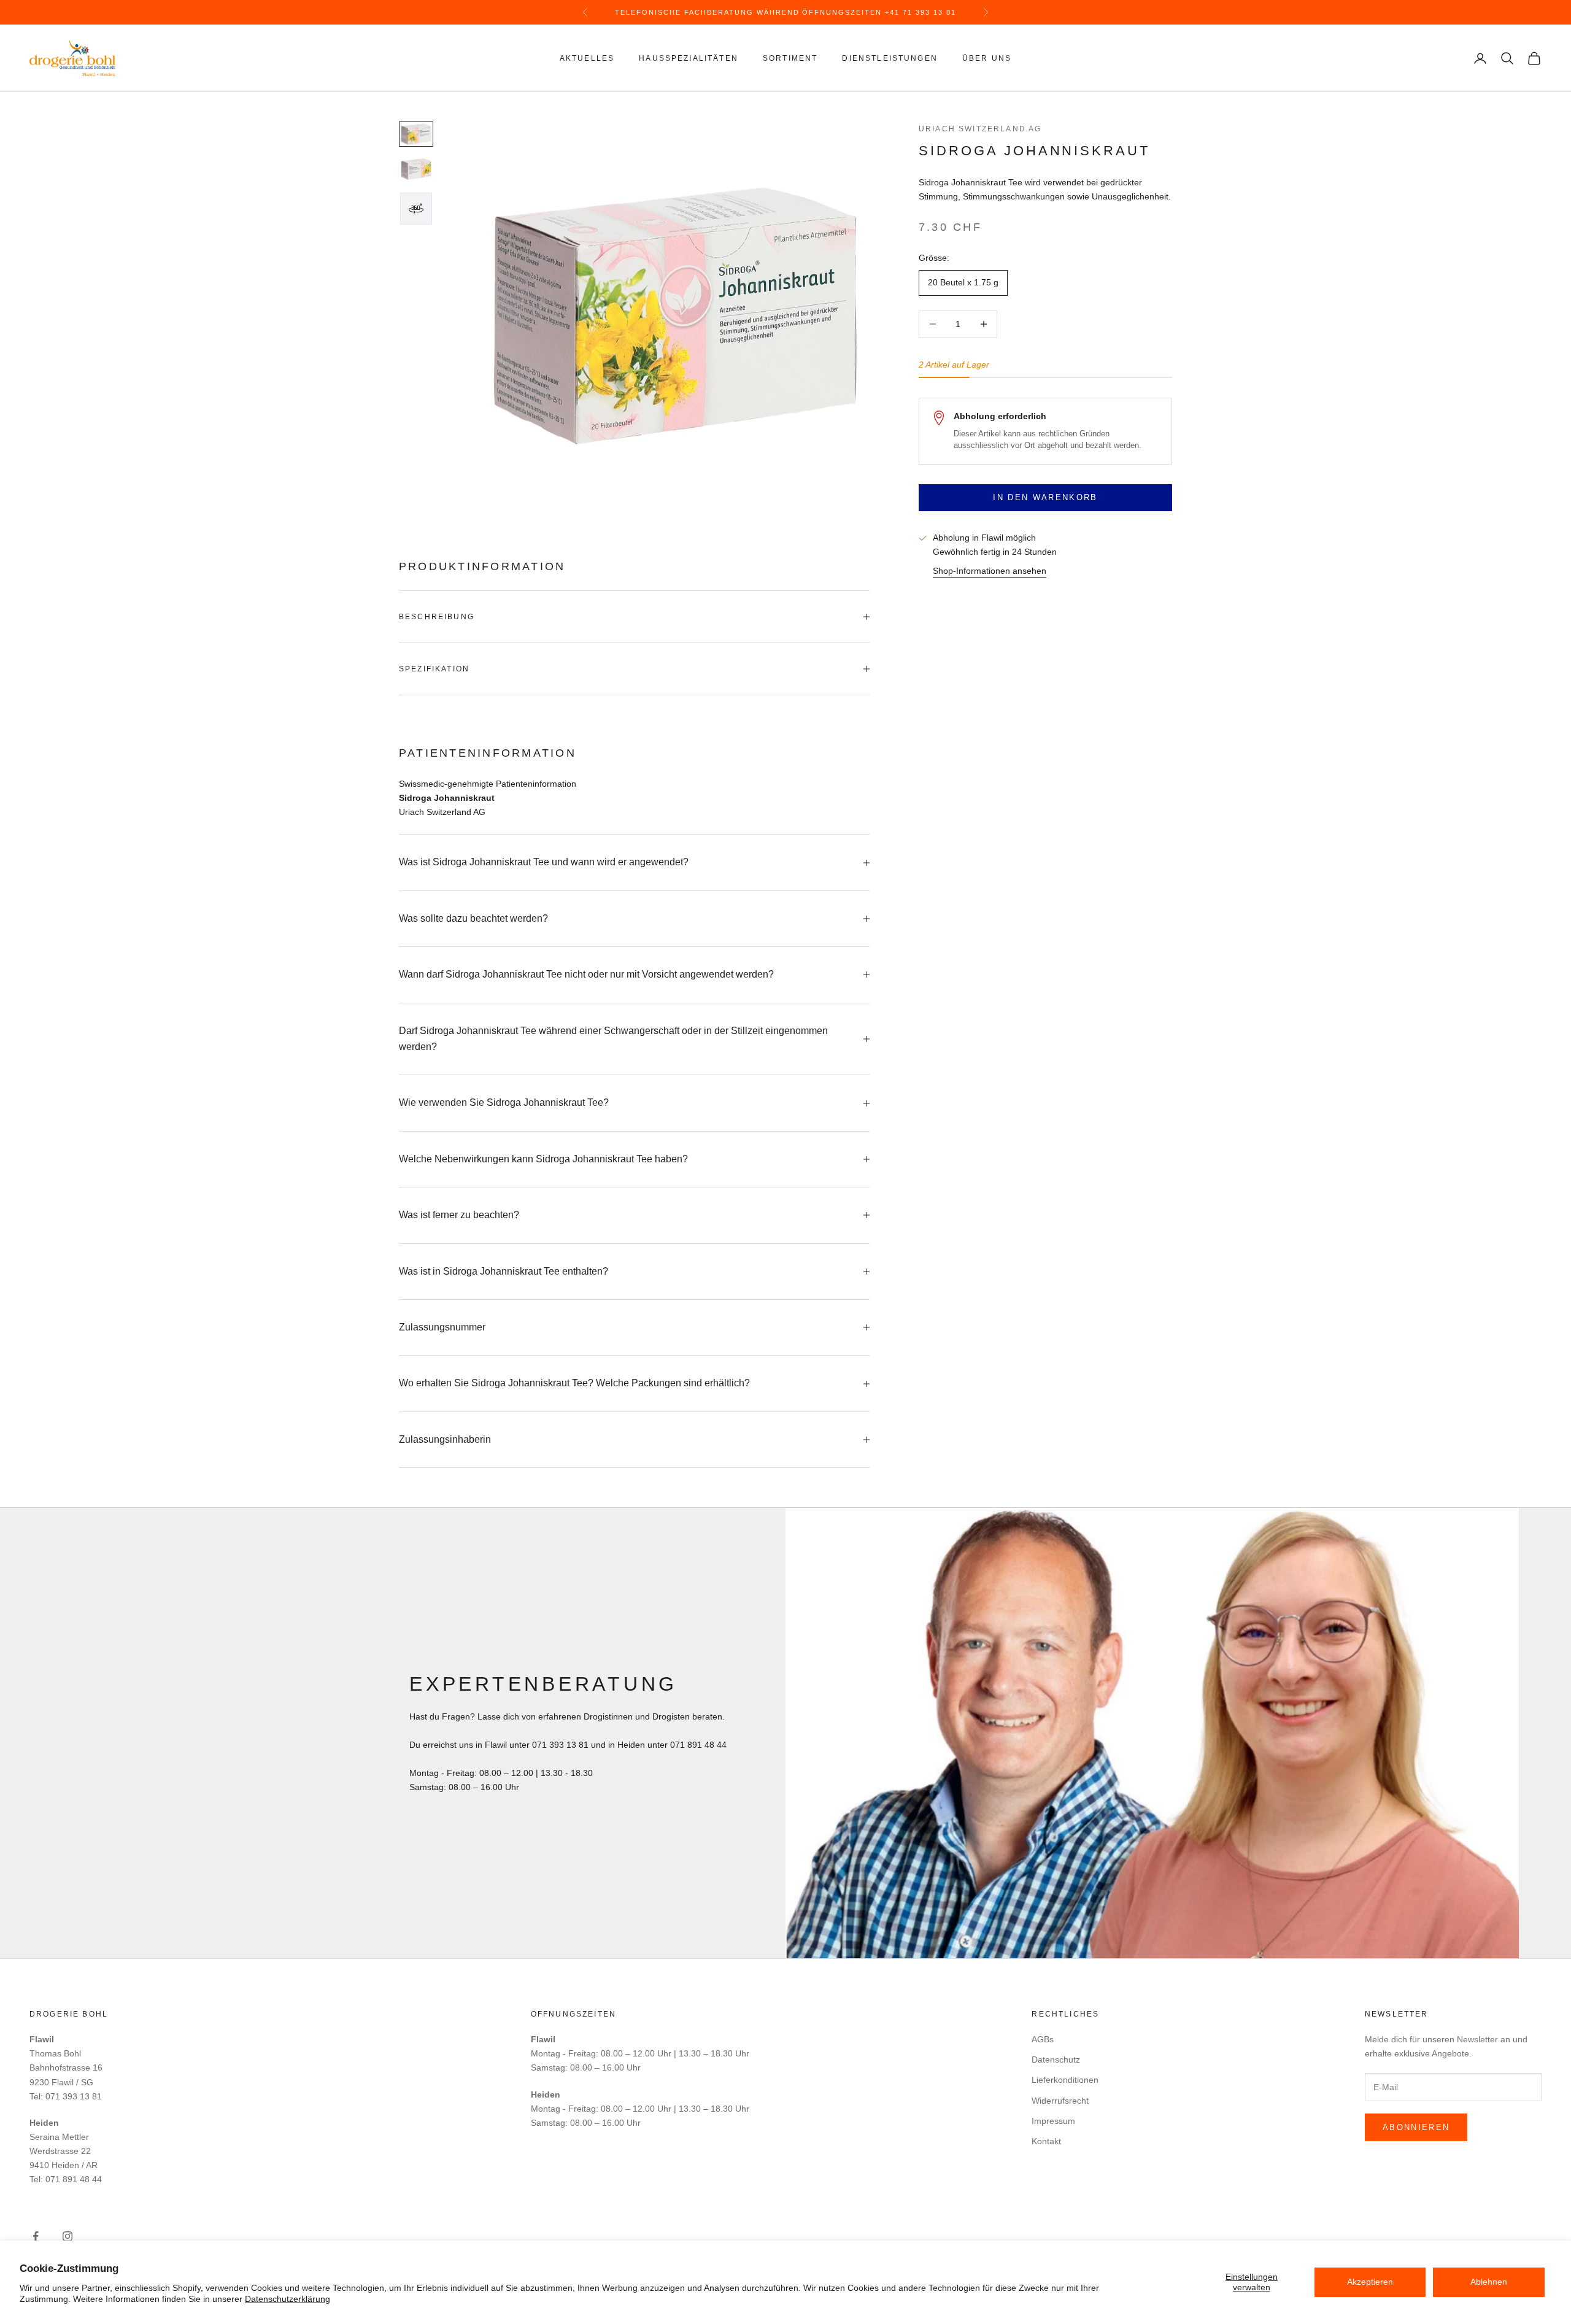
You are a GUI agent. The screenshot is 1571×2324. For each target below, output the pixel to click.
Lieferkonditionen (1065, 2080)
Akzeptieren (1370, 2282)
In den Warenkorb (1045, 497)
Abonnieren (1416, 2127)
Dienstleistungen (890, 58)
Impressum (1053, 2121)
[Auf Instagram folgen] (68, 2236)
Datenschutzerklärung (288, 2299)
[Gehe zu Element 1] (416, 134)
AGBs (1043, 2039)
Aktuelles (587, 58)
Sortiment (790, 58)
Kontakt (1046, 2141)
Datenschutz (1056, 2060)
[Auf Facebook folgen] (36, 2236)
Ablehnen (1489, 2282)
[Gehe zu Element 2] (416, 169)
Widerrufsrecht (1060, 2101)
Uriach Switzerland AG (980, 129)
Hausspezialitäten (689, 58)
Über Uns (987, 58)
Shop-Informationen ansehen (990, 571)
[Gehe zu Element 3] (416, 209)
